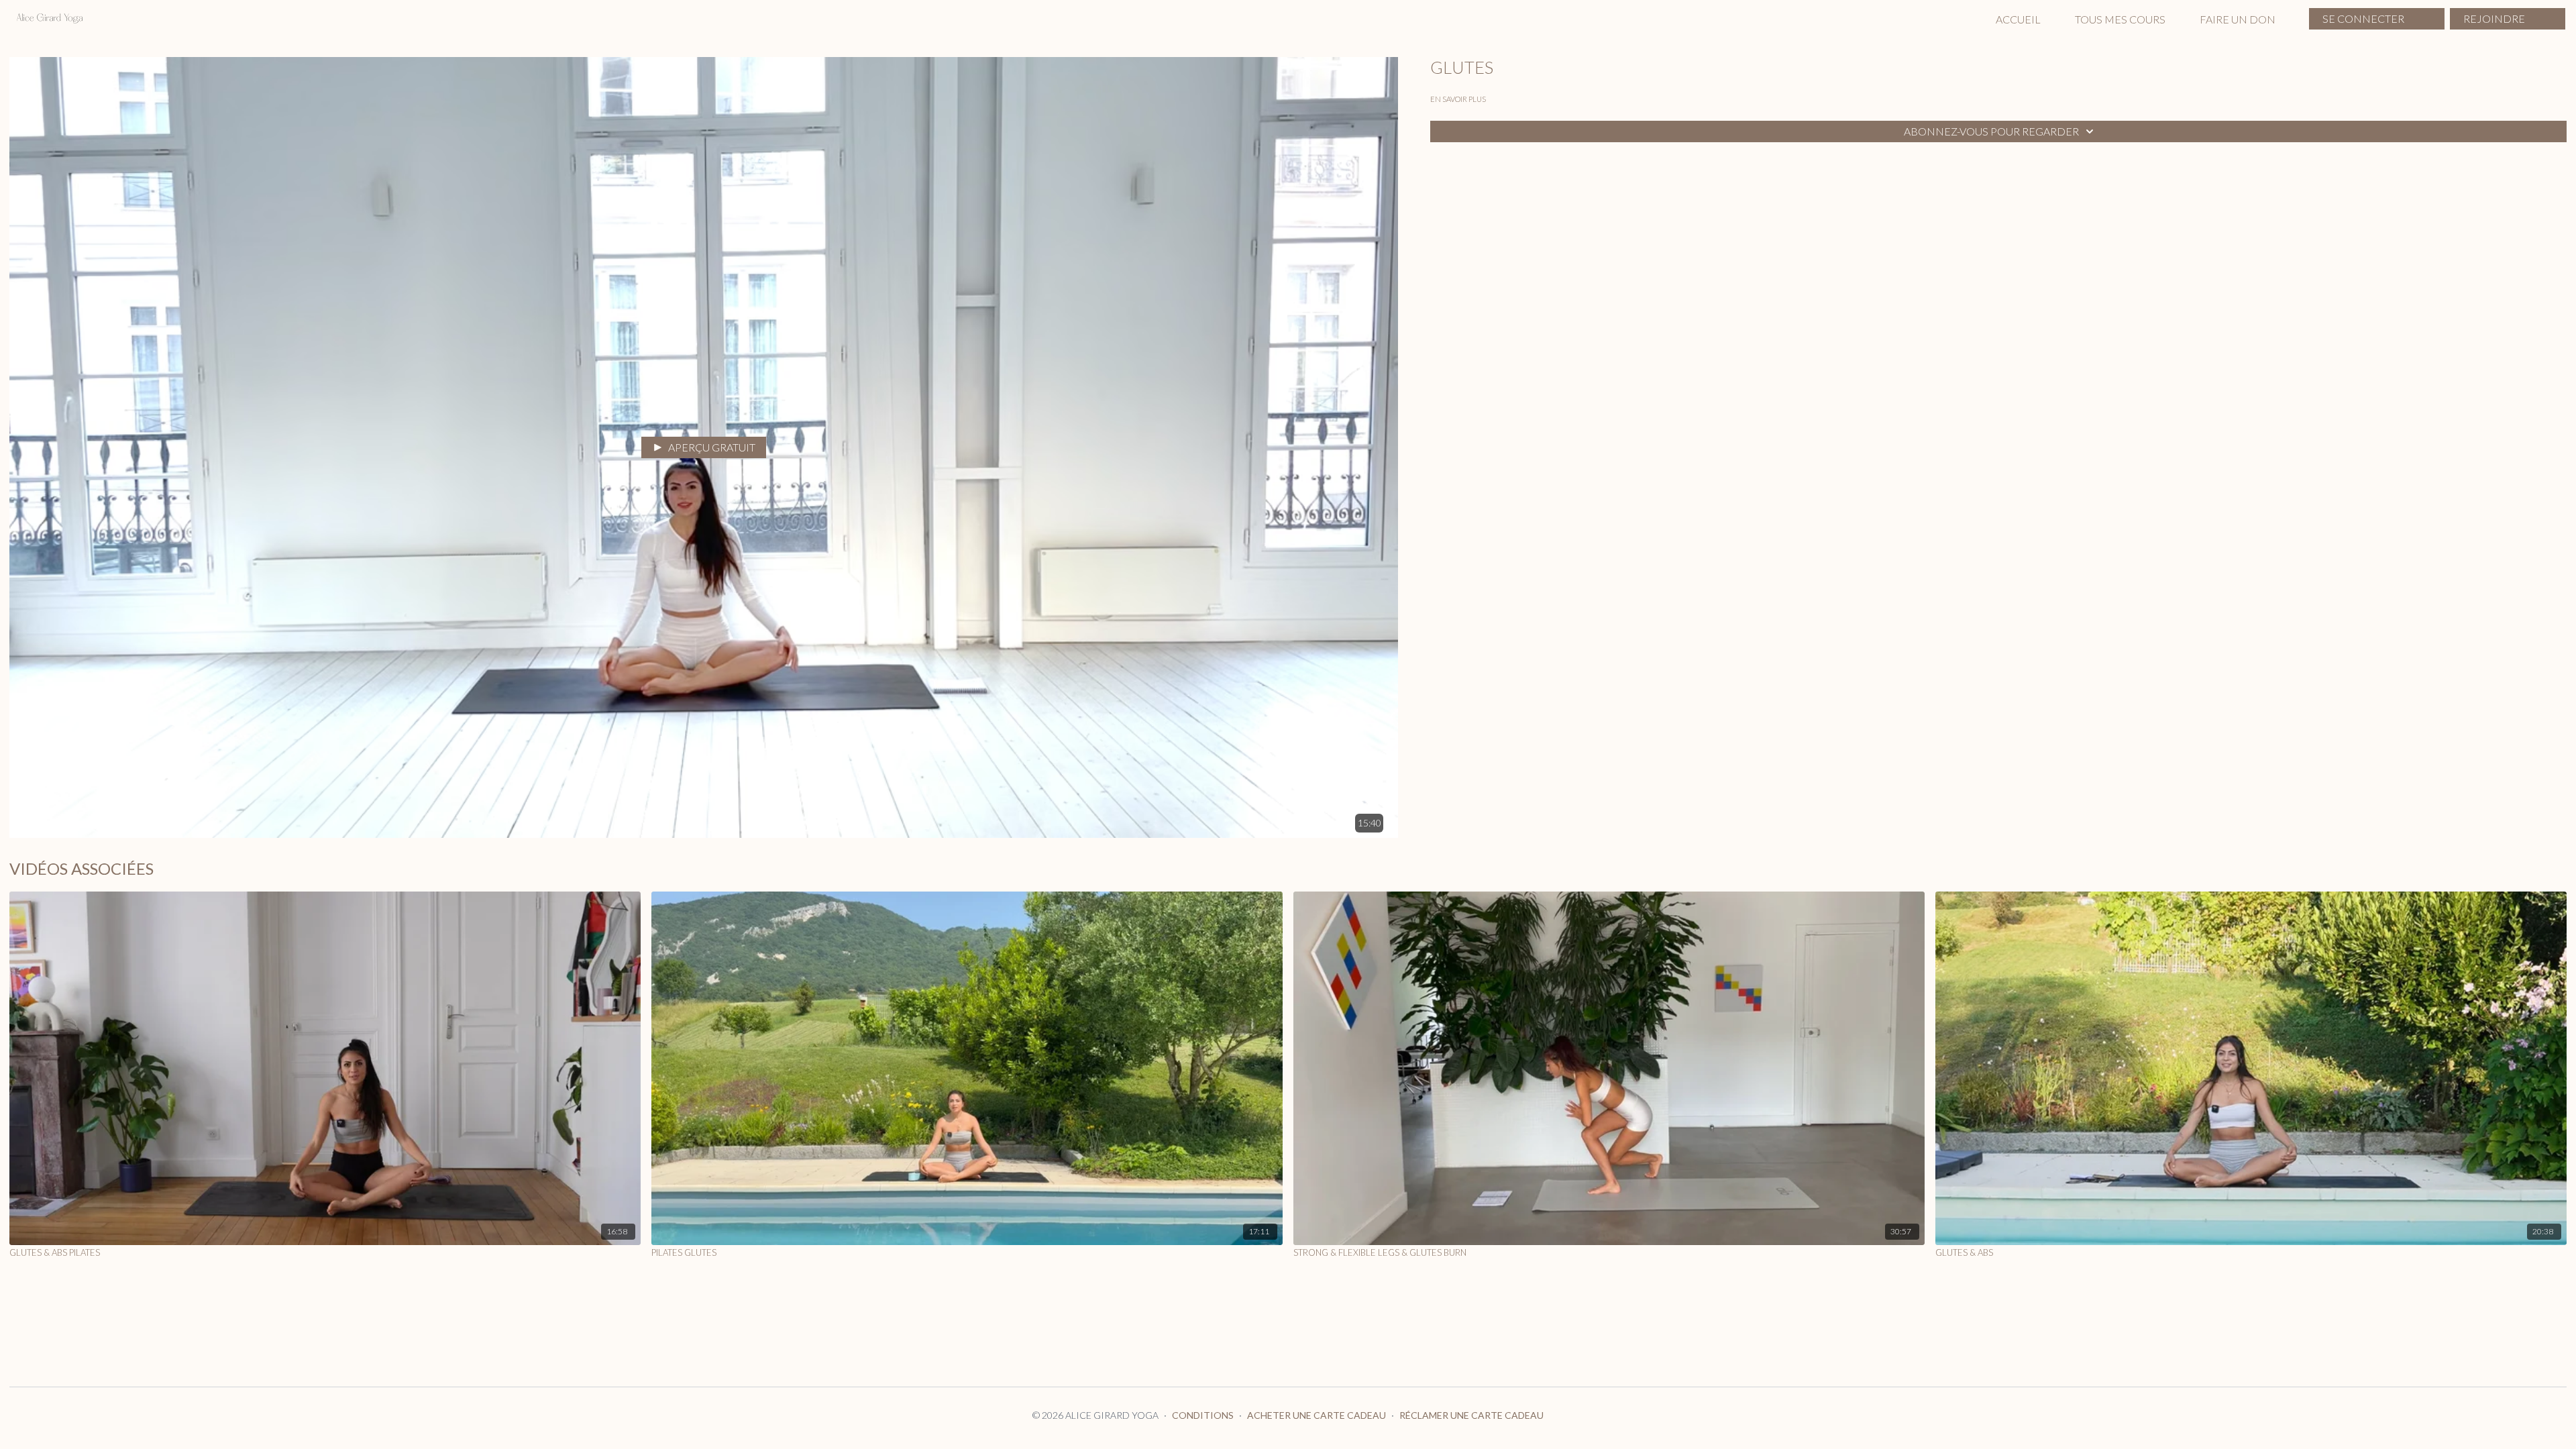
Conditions (1203, 1415)
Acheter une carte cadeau (1317, 1415)
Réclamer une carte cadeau (1471, 1415)
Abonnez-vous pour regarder (1991, 131)
